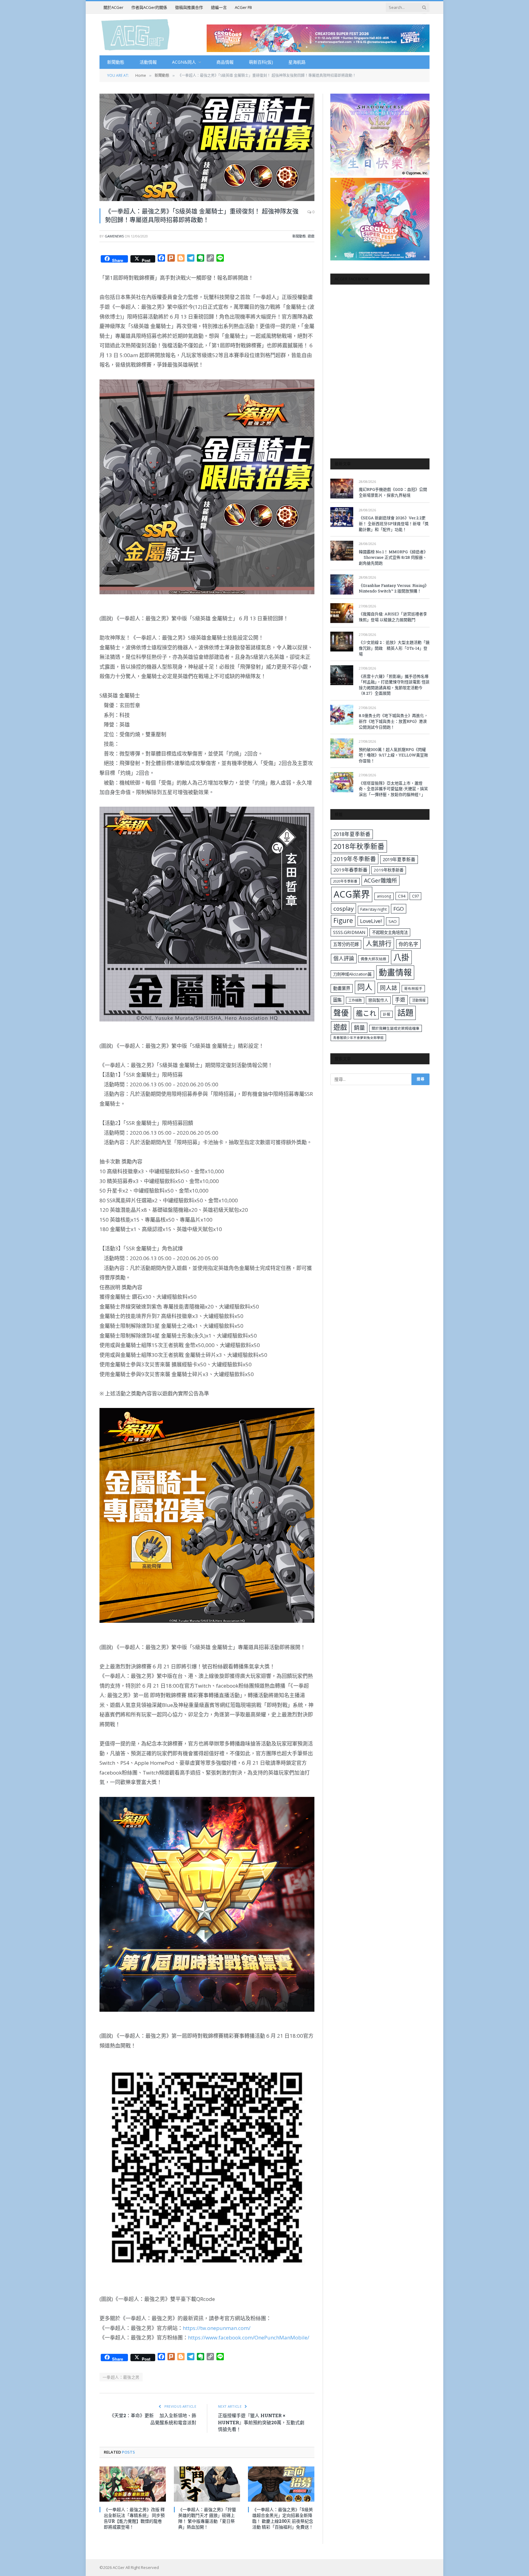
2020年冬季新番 (345, 881)
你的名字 (408, 944)
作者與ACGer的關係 (149, 7)
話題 (405, 1013)
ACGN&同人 (184, 62)
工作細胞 (355, 1000)
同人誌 (389, 988)
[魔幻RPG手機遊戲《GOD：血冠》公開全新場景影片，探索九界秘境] (342, 489)
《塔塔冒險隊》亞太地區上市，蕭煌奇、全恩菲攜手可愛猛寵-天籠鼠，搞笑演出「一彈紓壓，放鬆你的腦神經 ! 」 (393, 789)
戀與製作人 (378, 1000)
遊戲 (311, 236)
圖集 (337, 1000)
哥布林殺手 (413, 989)
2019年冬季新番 (355, 859)
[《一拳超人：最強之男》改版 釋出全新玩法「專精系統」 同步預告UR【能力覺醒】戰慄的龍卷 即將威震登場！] (133, 2484)
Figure (343, 920)
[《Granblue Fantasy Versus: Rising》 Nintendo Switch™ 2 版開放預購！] (342, 584)
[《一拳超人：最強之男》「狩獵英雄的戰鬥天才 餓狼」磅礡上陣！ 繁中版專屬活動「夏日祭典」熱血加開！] (207, 2484)
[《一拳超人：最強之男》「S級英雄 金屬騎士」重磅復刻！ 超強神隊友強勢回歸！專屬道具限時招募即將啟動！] (207, 147)
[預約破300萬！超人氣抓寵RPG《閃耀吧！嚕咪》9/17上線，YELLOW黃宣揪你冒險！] (342, 748)
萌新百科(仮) (261, 62)
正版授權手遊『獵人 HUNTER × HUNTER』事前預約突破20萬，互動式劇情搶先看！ (261, 2422)
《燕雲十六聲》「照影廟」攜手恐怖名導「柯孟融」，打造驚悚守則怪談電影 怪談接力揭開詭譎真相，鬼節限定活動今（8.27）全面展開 (394, 685)
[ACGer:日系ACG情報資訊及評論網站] (135, 34)
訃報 (387, 1014)
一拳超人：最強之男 (121, 2377)
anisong (384, 896)
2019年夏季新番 (399, 859)
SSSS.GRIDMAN (349, 932)
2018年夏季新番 (352, 834)
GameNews (114, 236)
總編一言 (219, 7)
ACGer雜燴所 (381, 880)
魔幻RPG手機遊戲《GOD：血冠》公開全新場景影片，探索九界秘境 (393, 492)
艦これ (366, 1013)
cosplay (343, 909)
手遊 (400, 1000)
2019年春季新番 (350, 870)
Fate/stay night (373, 909)
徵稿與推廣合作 (189, 7)
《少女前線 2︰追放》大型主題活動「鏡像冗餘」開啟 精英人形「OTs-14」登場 (394, 648)
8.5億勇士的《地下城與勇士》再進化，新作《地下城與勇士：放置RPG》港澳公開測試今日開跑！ (393, 721)
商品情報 (225, 62)
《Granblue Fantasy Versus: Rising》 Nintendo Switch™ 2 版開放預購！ (394, 588)
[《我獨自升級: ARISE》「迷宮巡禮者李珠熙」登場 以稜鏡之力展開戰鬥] (342, 613)
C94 (402, 896)
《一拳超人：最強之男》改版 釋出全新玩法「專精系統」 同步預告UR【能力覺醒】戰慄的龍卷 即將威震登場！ (134, 2518)
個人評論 (344, 958)
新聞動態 (116, 62)
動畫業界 (342, 988)
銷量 (359, 1028)
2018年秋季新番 (359, 846)
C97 (415, 896)
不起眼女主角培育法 (390, 932)
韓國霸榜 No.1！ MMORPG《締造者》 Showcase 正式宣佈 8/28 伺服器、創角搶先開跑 (393, 557)
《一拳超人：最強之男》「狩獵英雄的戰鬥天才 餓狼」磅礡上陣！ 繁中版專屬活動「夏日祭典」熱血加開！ (207, 2518)
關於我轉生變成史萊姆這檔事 (396, 1028)
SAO (393, 921)
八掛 (401, 957)
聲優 (341, 1013)
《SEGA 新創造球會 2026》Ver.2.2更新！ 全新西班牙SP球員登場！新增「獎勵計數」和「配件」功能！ (394, 523)
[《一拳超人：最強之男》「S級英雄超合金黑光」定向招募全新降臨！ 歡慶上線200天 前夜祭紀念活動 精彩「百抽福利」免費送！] (281, 2484)
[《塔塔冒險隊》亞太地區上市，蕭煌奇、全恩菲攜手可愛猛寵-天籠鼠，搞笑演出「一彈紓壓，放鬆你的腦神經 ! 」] (342, 782)
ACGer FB (243, 7)
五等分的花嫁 (346, 944)
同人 (365, 987)
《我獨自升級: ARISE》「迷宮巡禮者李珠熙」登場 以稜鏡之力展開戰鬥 (393, 617)
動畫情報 (395, 972)
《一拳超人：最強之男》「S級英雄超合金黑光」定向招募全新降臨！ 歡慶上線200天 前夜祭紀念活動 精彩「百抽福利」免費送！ (283, 2518)
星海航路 (297, 62)
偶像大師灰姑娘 (373, 959)
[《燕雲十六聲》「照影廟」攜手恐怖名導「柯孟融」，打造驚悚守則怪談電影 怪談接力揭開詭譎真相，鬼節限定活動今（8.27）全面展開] (342, 675)
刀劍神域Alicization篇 (352, 974)
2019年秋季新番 (389, 870)
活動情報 (148, 62)
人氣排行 (379, 943)
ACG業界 (352, 894)
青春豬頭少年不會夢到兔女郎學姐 (358, 1038)
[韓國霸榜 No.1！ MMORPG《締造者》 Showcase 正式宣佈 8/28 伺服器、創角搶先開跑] (342, 551)
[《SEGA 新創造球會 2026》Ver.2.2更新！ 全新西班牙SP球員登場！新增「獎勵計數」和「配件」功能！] (342, 517)
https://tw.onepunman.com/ (217, 2328)
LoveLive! (371, 921)
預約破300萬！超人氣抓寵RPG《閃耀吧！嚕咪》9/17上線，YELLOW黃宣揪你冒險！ (393, 755)
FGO (399, 909)
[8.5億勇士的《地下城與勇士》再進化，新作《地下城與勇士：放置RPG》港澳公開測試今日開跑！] (342, 715)
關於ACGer (113, 7)
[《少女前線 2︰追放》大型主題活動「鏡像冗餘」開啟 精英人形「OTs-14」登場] (342, 642)
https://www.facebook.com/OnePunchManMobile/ (249, 2337)
